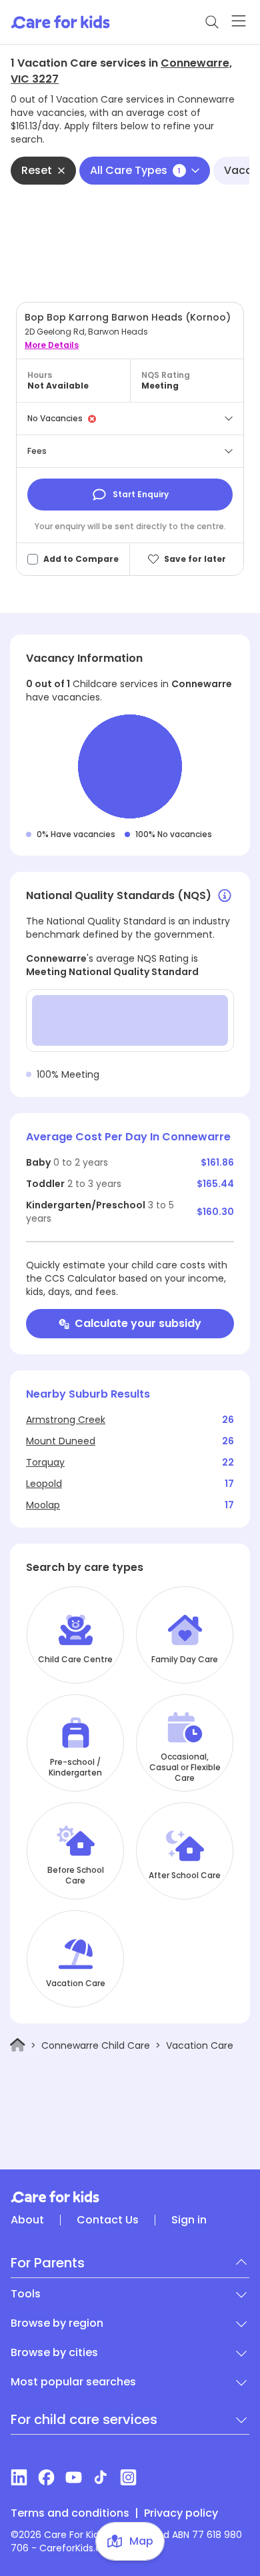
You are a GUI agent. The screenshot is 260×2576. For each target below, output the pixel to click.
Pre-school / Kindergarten (75, 1768)
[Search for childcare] (212, 22)
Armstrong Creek (66, 1420)
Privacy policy (181, 2513)
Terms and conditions (70, 2513)
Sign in (189, 2220)
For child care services (84, 2419)
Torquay (45, 1462)
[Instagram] (128, 2477)
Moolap (43, 1505)
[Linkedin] (19, 2477)
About (27, 2220)
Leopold (44, 1484)
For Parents (48, 2263)
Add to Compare (81, 559)
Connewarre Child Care (96, 2045)
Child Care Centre (75, 1660)
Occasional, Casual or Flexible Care (185, 1768)
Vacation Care (76, 1983)
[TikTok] (101, 2477)
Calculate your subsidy (138, 1323)
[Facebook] (46, 2477)
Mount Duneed (61, 1441)
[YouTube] (74, 2477)
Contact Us (108, 2220)
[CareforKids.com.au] (130, 2197)
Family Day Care (185, 1660)
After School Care (185, 1876)
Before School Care (76, 1876)
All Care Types (135, 170)
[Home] (18, 2045)
